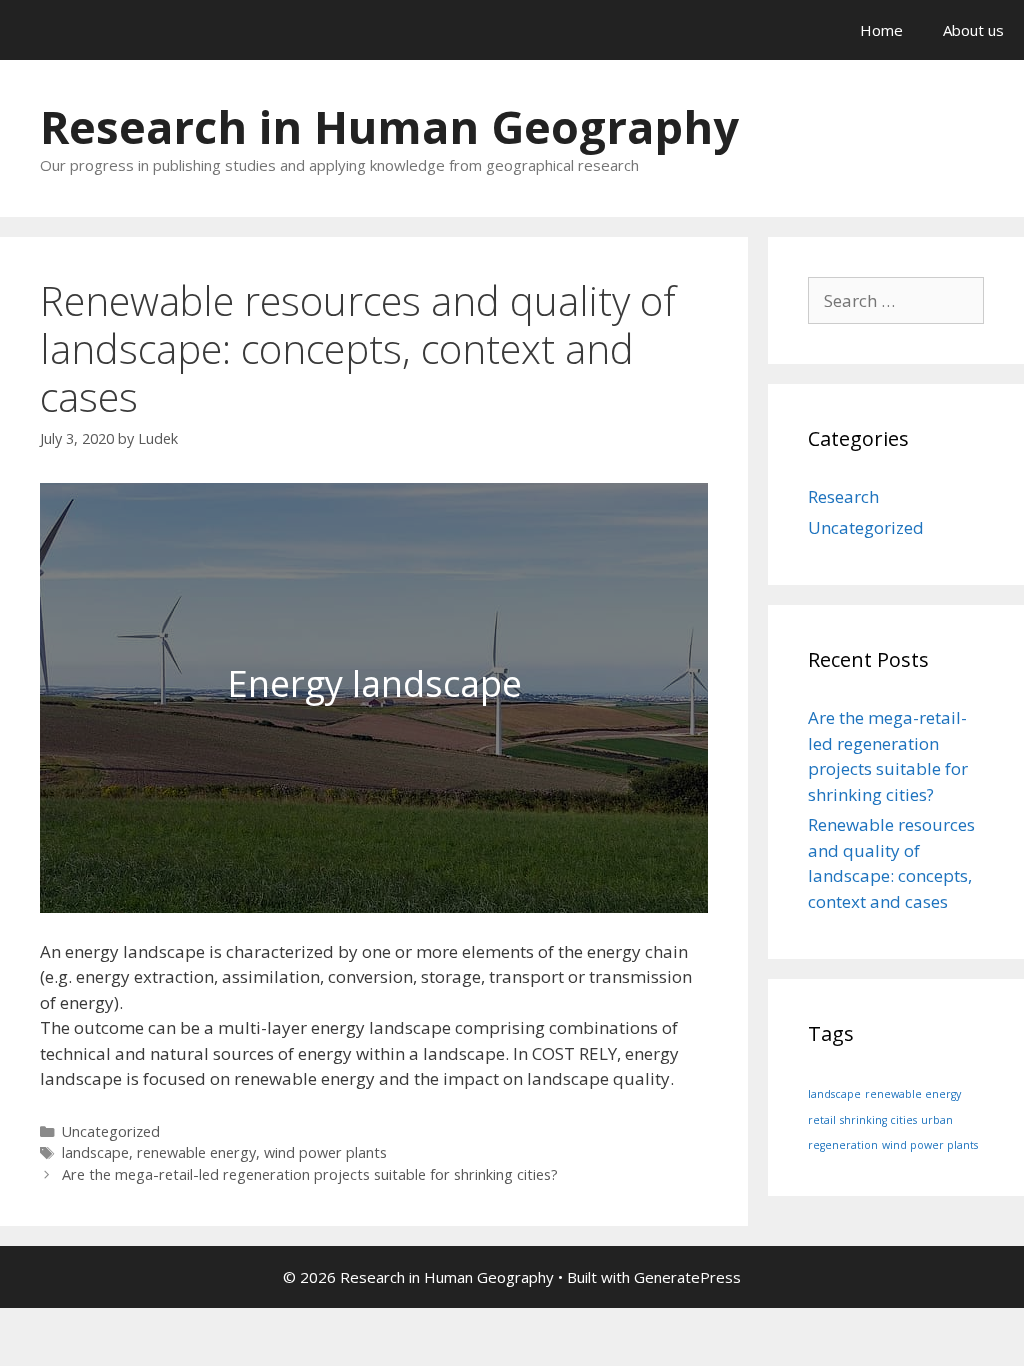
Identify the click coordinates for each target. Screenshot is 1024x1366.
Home (881, 30)
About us (973, 30)
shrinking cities (878, 1120)
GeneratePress (687, 1277)
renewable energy (196, 1152)
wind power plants (325, 1152)
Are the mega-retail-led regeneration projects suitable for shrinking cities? (310, 1174)
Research (843, 496)
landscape (95, 1152)
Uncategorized (111, 1131)
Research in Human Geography (389, 126)
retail (822, 1120)
